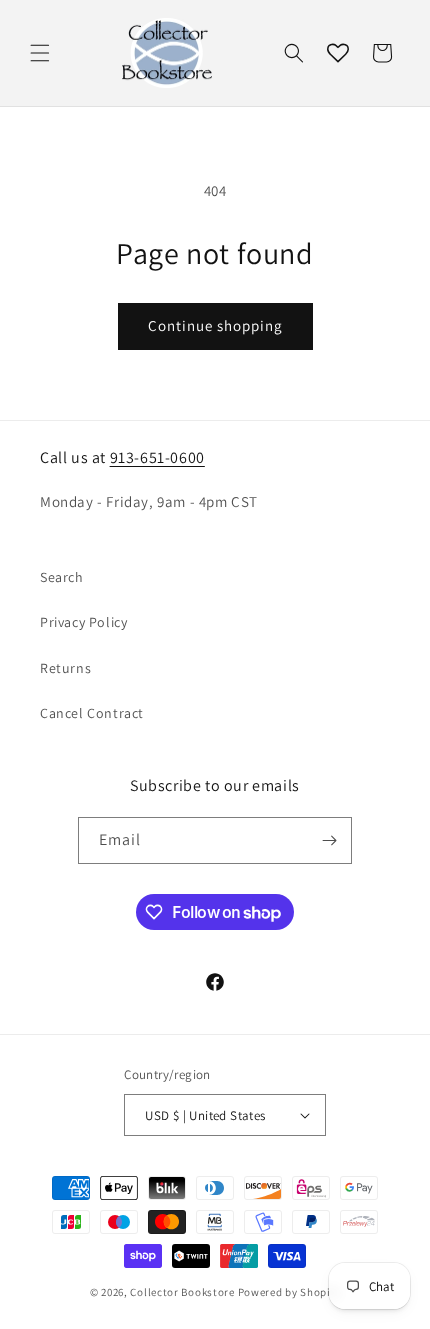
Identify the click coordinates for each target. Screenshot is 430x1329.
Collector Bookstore (182, 1292)
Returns (65, 668)
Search (62, 577)
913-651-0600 (157, 457)
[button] (40, 53)
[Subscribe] (329, 840)
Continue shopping (215, 325)
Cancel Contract (92, 713)
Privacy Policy (83, 622)
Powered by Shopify (289, 1292)
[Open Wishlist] (338, 53)
